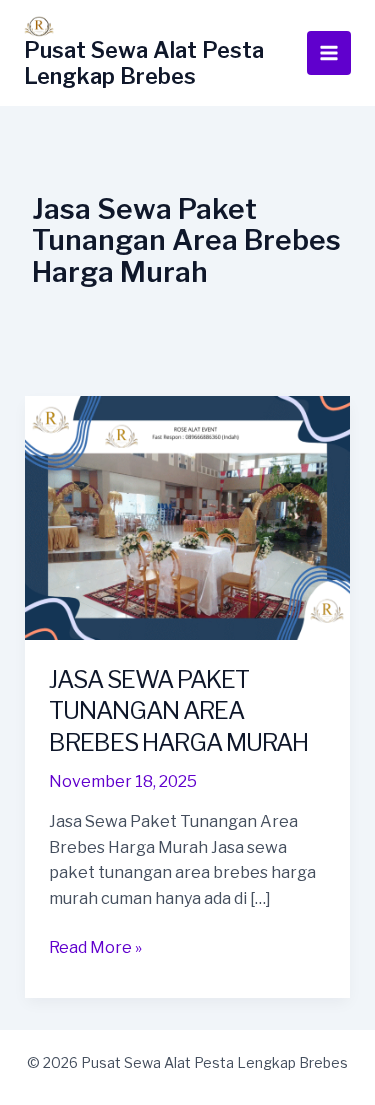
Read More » (95, 949)
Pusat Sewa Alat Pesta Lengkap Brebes (144, 63)
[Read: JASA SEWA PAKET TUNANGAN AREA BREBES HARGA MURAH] (188, 516)
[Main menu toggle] (329, 53)
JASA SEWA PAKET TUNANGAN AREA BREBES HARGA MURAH (178, 710)
